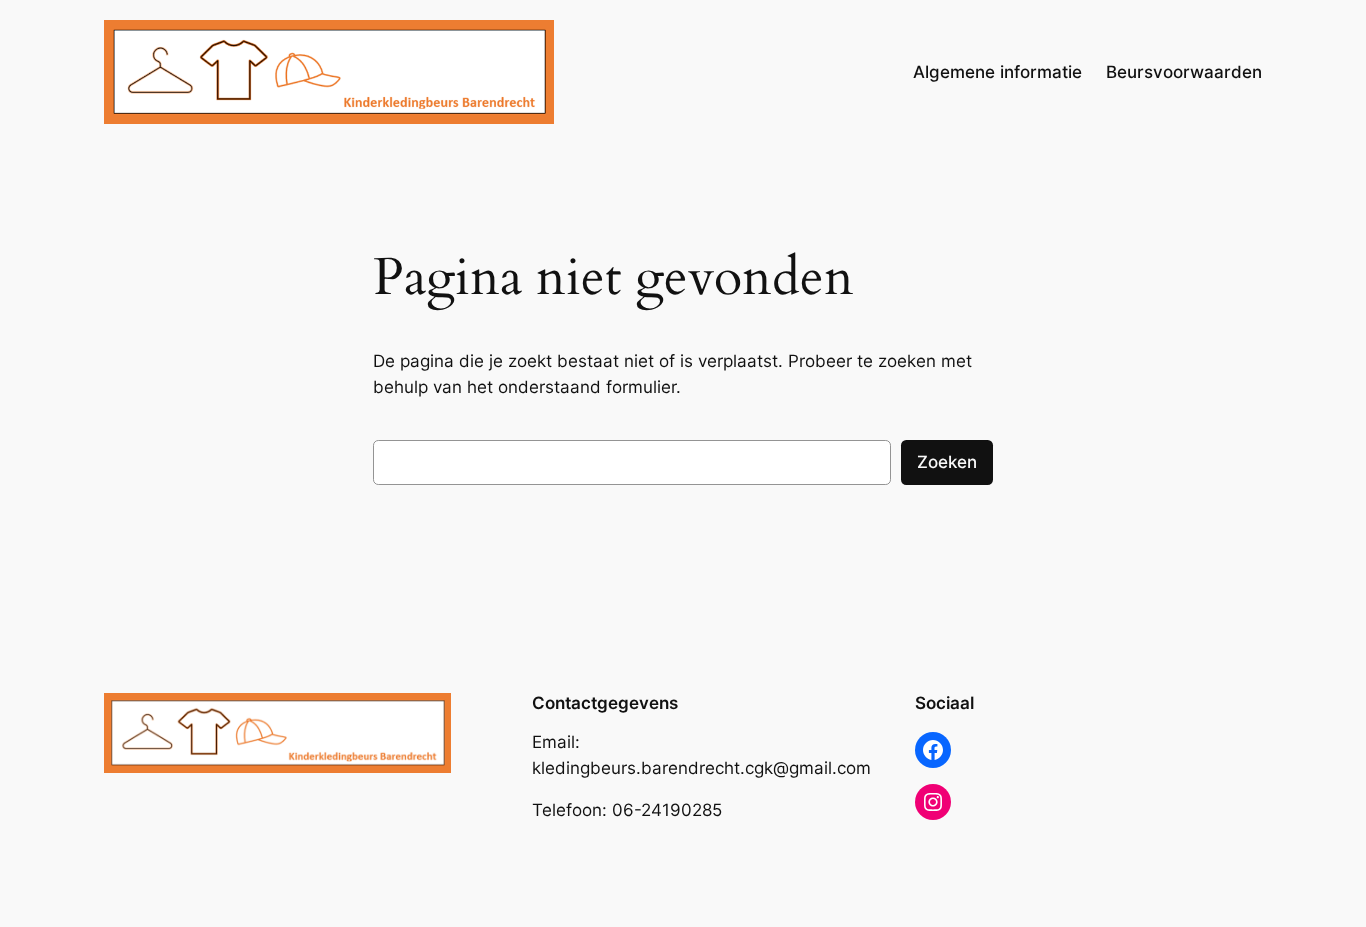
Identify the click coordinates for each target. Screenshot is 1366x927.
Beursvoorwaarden (1184, 72)
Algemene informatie (997, 72)
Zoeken (947, 462)
